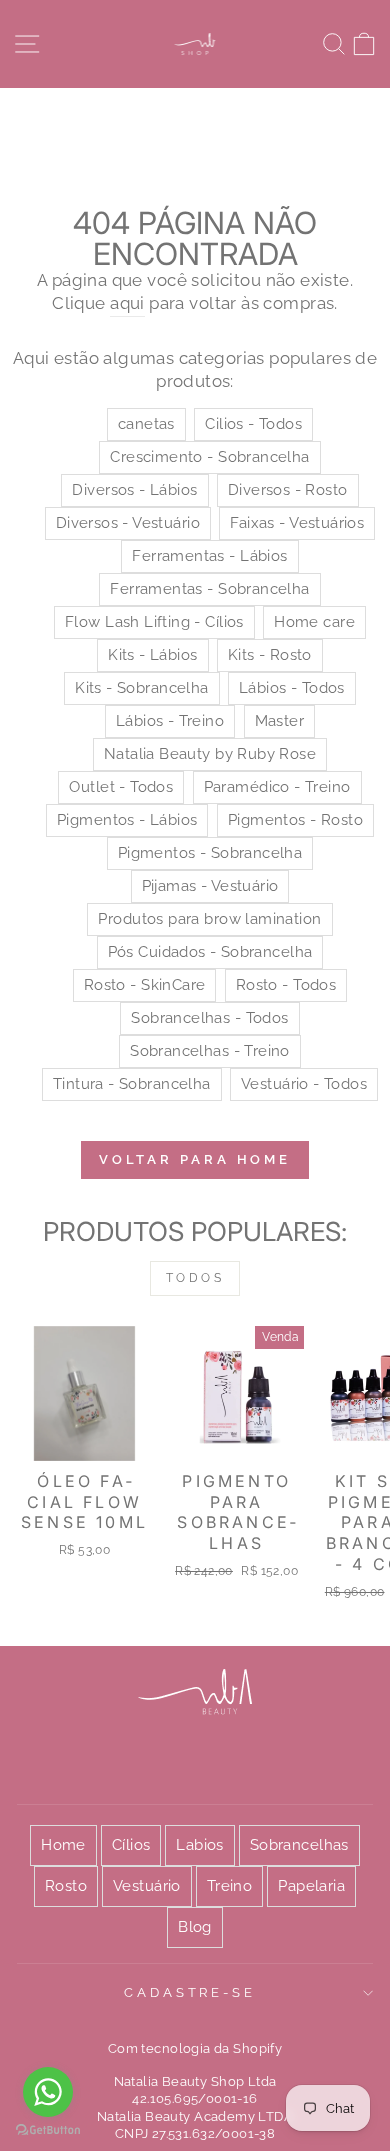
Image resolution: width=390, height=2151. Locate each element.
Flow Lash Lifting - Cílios (154, 622)
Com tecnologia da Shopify (195, 2048)
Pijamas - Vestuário (210, 886)
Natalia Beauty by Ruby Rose (210, 754)
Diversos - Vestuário (128, 523)
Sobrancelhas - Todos (209, 1018)
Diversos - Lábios (134, 490)
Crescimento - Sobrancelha (209, 457)
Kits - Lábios (152, 655)
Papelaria (311, 1886)
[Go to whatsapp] (48, 2092)
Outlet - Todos (121, 787)
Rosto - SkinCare (145, 985)
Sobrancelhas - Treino (210, 1051)
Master (279, 721)
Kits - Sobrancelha (141, 688)
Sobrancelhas (299, 1845)
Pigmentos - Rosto (295, 820)
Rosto (66, 1886)
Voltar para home (195, 1159)
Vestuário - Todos (304, 1084)
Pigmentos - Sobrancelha (210, 853)
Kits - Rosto (270, 655)
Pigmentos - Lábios (127, 820)
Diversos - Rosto (288, 490)
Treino (229, 1886)
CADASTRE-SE (190, 1992)
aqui (127, 303)
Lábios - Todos (292, 688)
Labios (199, 1845)
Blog (195, 1927)
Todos (195, 1278)
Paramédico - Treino (277, 787)
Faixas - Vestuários (297, 523)
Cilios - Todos (253, 424)
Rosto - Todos (286, 985)
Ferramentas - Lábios (209, 556)
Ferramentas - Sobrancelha (209, 589)
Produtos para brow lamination (209, 919)
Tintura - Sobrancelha (132, 1084)
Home (63, 1845)
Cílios (131, 1845)
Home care (314, 622)
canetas (146, 424)
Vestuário (147, 1886)
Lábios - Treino (170, 721)
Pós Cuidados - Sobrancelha (210, 952)
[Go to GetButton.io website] (48, 2130)
